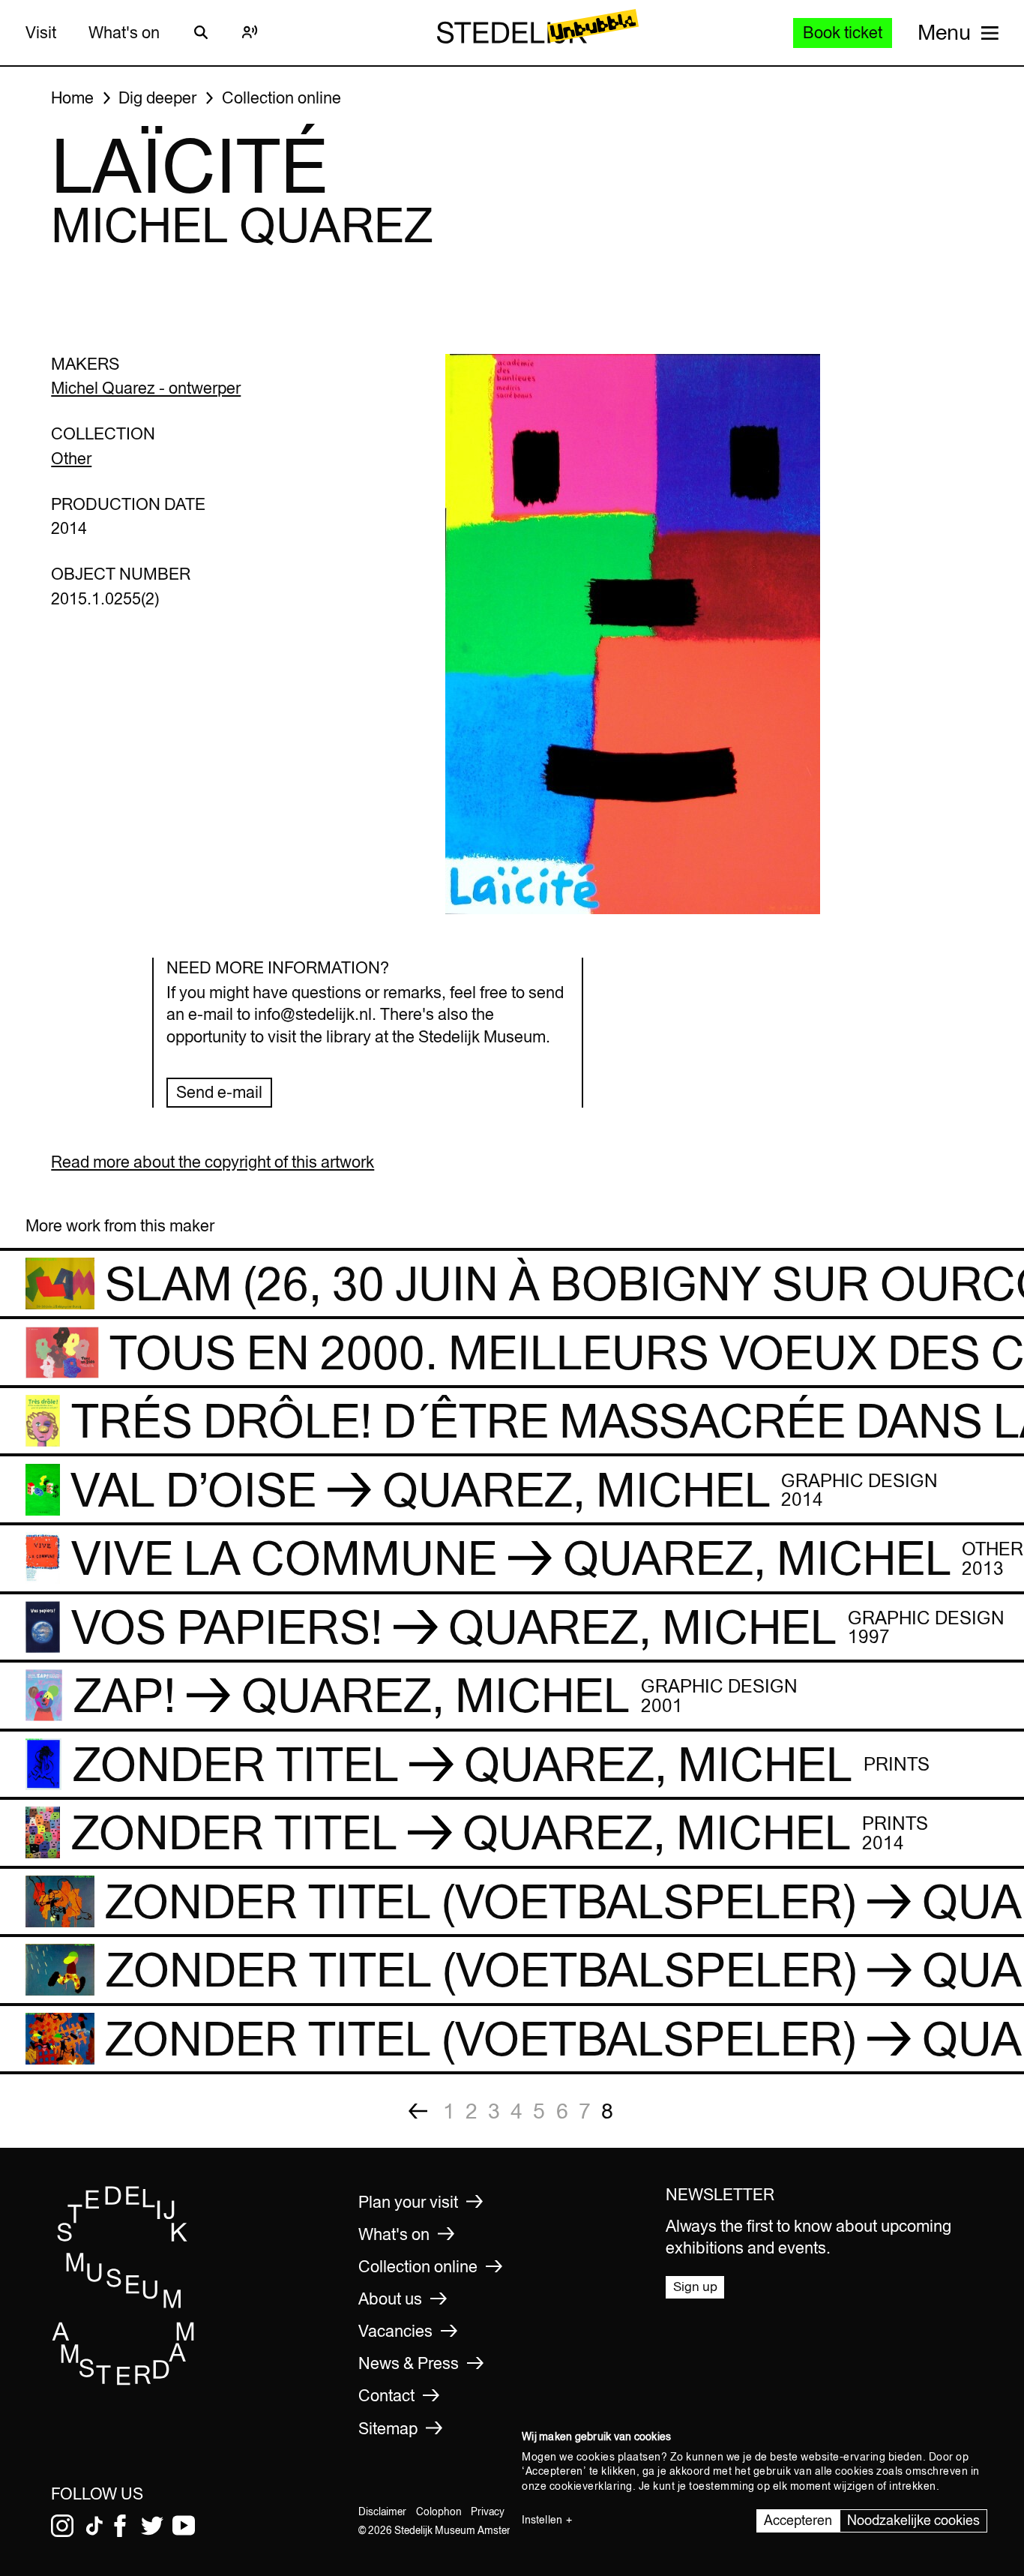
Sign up (695, 2287)
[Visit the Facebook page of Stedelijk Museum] (120, 2526)
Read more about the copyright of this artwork (213, 1162)
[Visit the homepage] (124, 2381)
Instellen (542, 2520)
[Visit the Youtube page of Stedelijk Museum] (184, 2526)
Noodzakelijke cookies (913, 2520)
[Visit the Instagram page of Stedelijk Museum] (62, 2526)
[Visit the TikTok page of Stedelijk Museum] (94, 2526)
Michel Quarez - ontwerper (146, 388)
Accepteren (798, 2520)
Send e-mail (219, 1092)
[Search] (201, 32)
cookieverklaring (591, 2486)
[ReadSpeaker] (250, 32)
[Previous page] (418, 2111)
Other (71, 458)
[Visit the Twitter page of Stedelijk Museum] (152, 2526)
